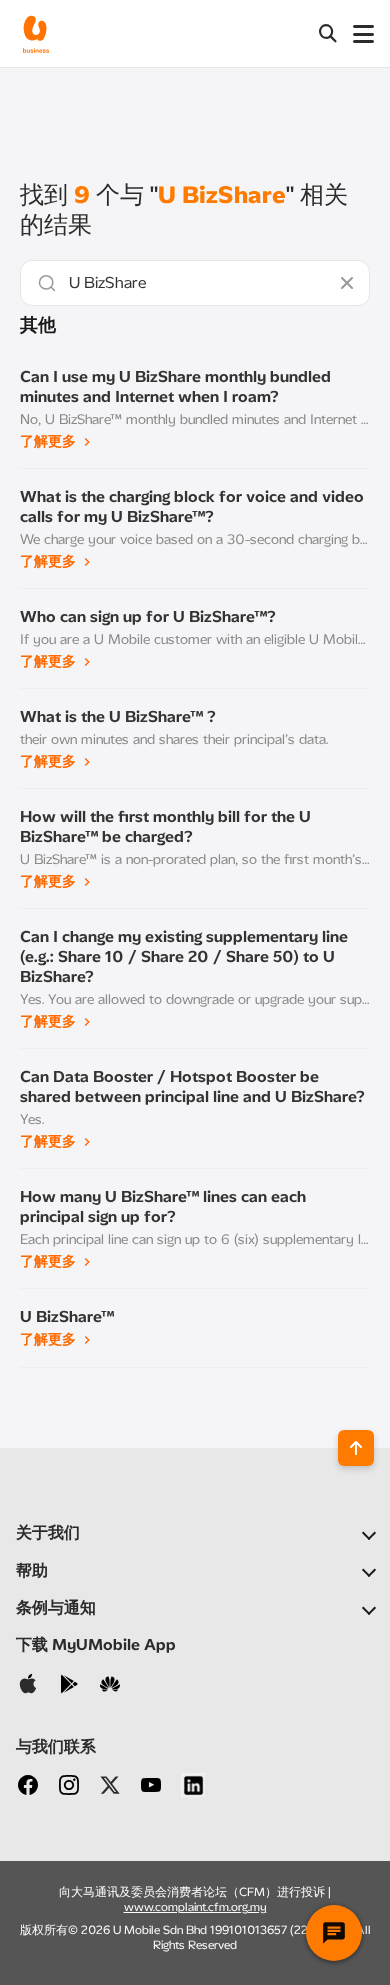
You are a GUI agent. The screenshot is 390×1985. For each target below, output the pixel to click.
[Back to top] (356, 1448)
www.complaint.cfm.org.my (195, 1907)
